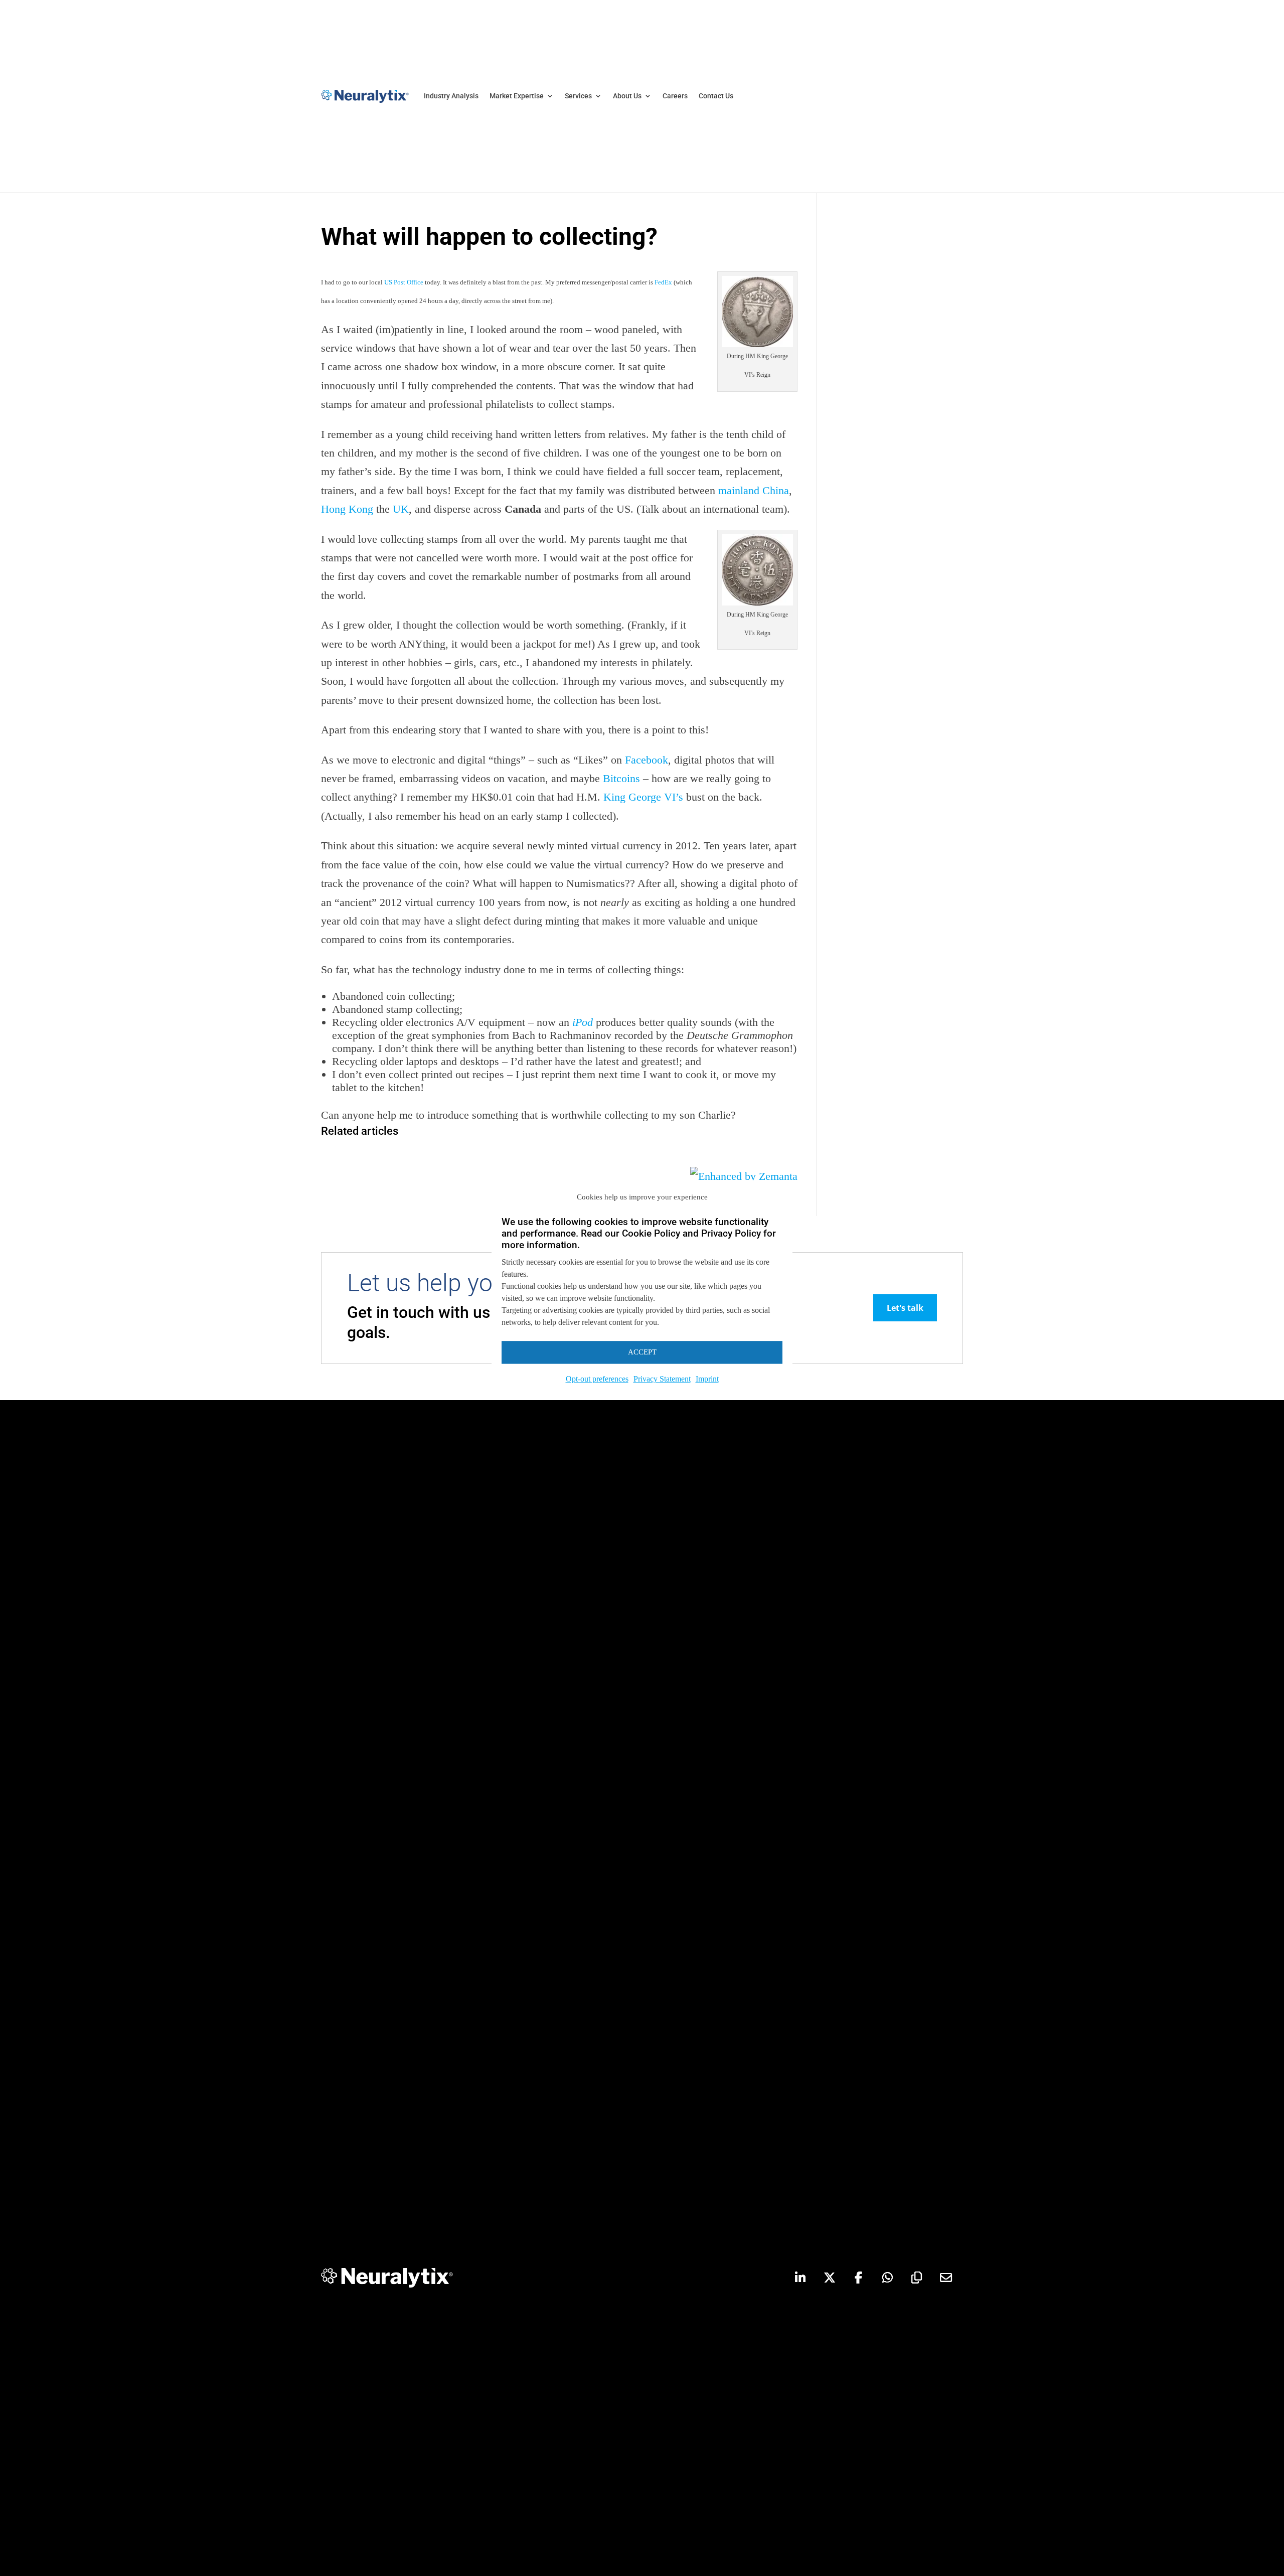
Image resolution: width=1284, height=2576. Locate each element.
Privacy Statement (662, 1379)
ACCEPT (642, 1352)
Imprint (707, 1379)
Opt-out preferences (597, 1379)
